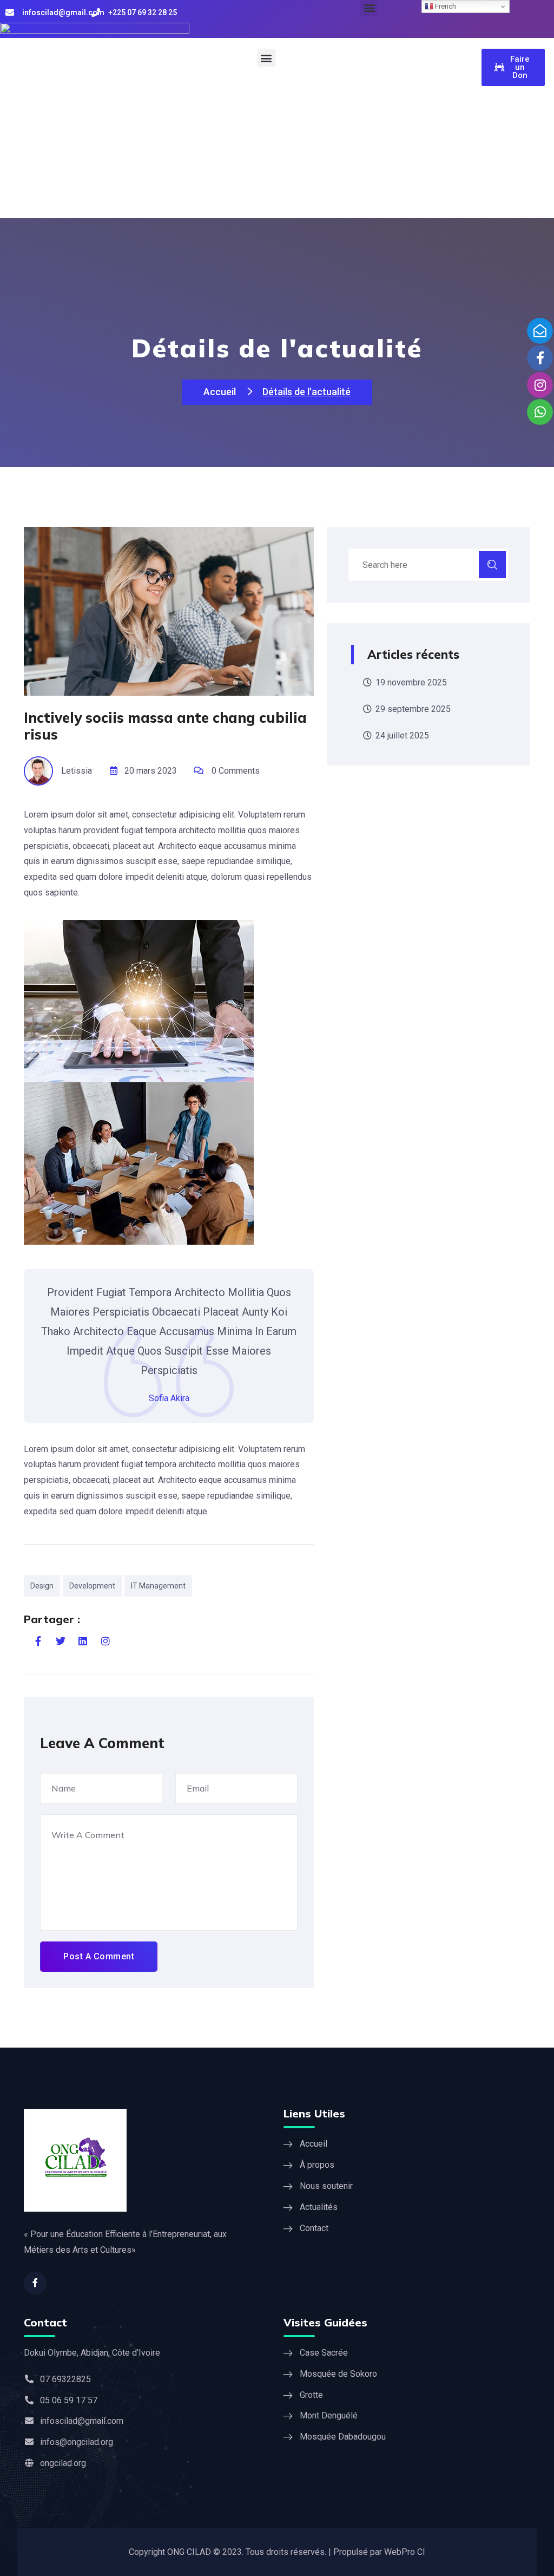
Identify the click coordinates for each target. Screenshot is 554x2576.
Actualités (319, 2207)
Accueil (221, 392)
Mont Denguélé (329, 2415)
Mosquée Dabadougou (343, 2437)
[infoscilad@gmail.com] (10, 12)
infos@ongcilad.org (77, 2442)
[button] (266, 58)
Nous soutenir (326, 2186)
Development (92, 1586)
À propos (317, 2165)
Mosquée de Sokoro (338, 2374)
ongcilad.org (63, 2463)
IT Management (158, 1586)
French (445, 6)
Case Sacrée (324, 2353)
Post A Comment (99, 1956)
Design (42, 1586)
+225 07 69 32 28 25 (143, 12)
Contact (314, 2228)
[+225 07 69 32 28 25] (96, 12)
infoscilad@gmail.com (63, 12)
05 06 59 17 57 (69, 2400)
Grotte (311, 2395)
